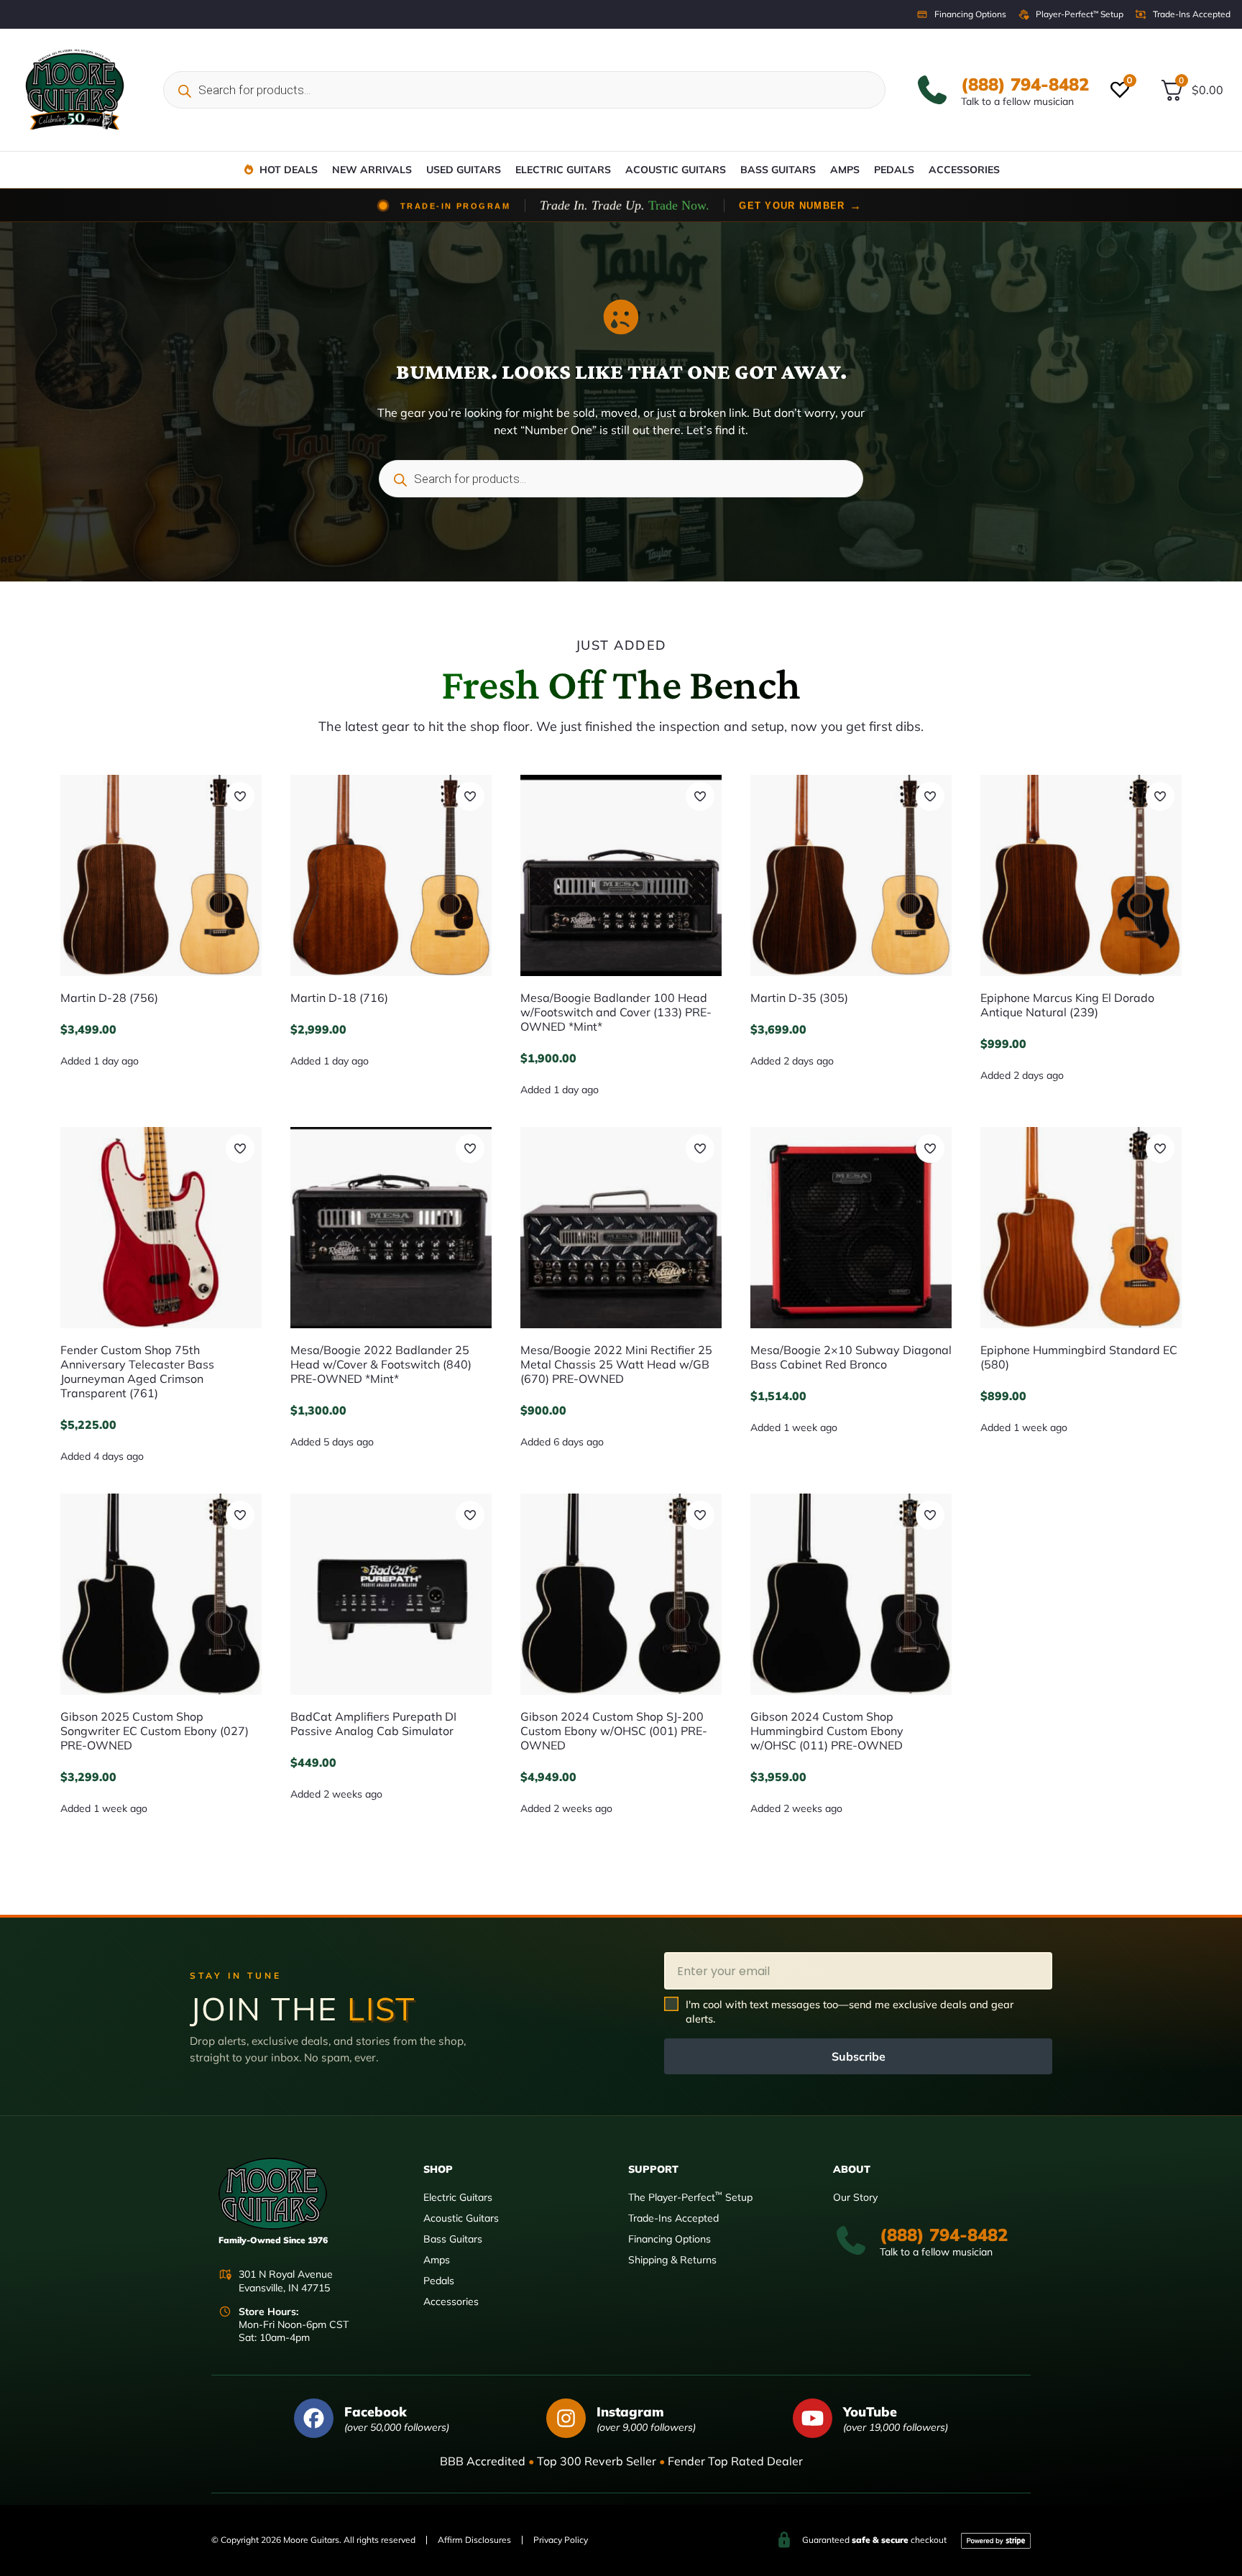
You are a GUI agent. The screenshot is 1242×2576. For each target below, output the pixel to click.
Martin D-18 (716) (339, 998)
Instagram (630, 2412)
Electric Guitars (563, 170)
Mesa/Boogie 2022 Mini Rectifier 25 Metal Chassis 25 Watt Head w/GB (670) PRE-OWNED (616, 1364)
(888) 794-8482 (1025, 84)
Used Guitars (464, 170)
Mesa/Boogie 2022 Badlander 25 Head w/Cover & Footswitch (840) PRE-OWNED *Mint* (381, 1364)
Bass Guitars (778, 170)
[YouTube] (813, 2418)
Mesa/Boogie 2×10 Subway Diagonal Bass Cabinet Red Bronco (851, 1357)
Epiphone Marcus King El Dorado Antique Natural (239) (1067, 1005)
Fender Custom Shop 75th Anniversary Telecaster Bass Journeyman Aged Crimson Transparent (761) (137, 1371)
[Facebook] (314, 2418)
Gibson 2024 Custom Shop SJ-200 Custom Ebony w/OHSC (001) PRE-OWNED (614, 1731)
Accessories (964, 170)
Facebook (376, 2412)
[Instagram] (566, 2418)
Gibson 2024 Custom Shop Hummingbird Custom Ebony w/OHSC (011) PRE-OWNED (827, 1731)
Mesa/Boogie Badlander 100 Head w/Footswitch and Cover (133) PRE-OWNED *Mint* (616, 1012)
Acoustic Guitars (676, 170)
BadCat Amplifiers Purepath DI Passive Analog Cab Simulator (373, 1724)
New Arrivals (372, 170)
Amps (845, 170)
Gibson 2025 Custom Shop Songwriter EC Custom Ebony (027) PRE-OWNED (155, 1731)
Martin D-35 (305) (799, 998)
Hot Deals (289, 170)
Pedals (894, 170)
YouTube (870, 2412)
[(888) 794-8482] (932, 90)
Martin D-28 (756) (109, 998)
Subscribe (859, 2056)
